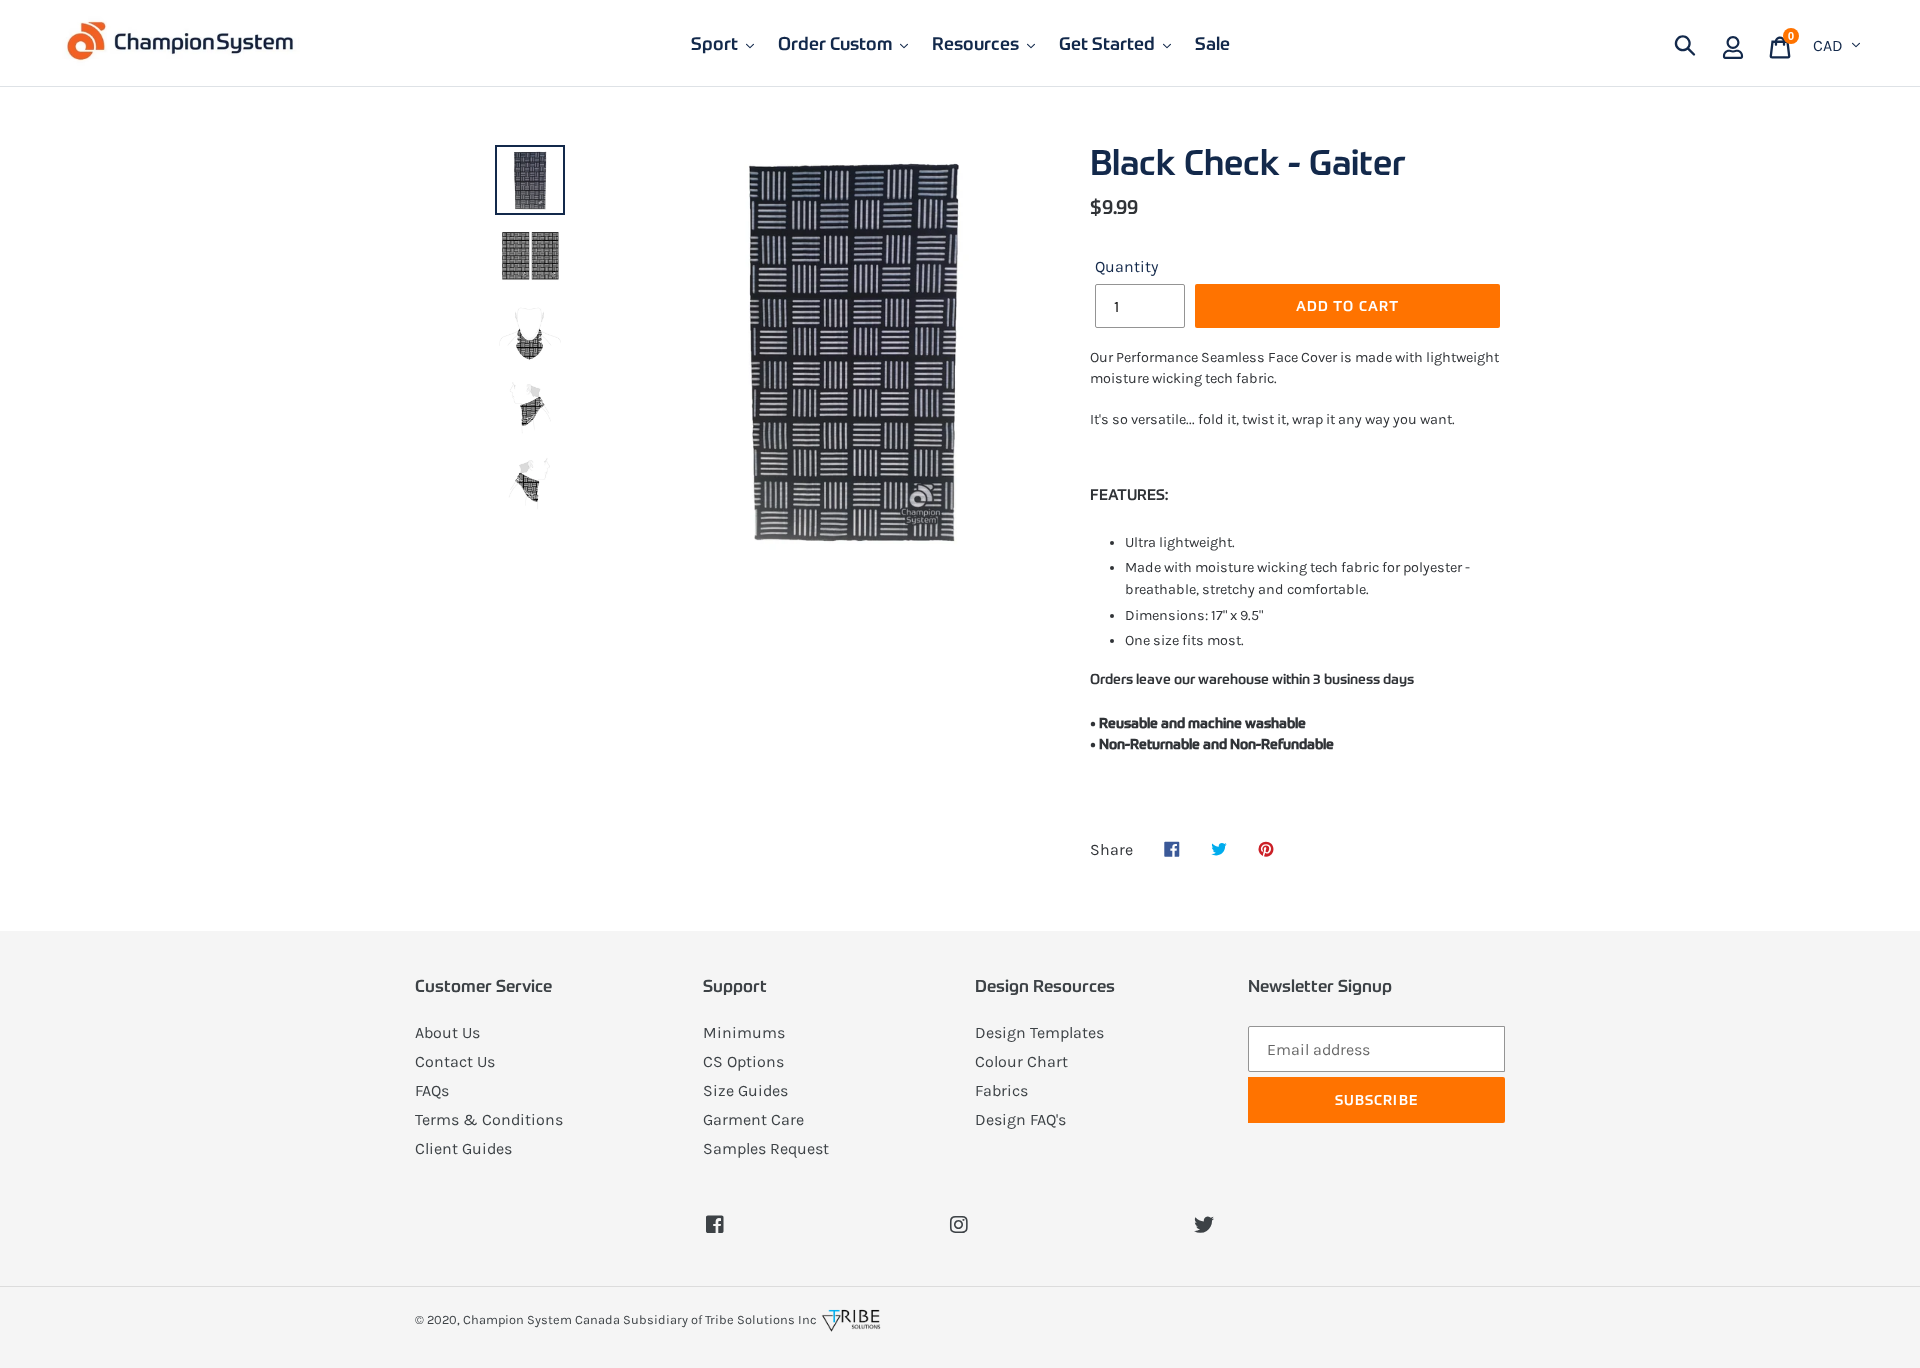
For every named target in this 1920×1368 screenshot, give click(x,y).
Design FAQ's (1020, 1119)
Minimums (744, 1032)
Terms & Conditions (489, 1119)
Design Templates (1039, 1032)
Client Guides (463, 1148)
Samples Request (766, 1148)
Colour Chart (1021, 1061)
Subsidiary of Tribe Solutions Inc (720, 1319)
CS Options (743, 1061)
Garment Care (753, 1119)
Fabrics (1001, 1090)
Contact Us (455, 1061)
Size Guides (745, 1090)
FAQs (432, 1090)
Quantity (1126, 266)
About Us (447, 1032)
